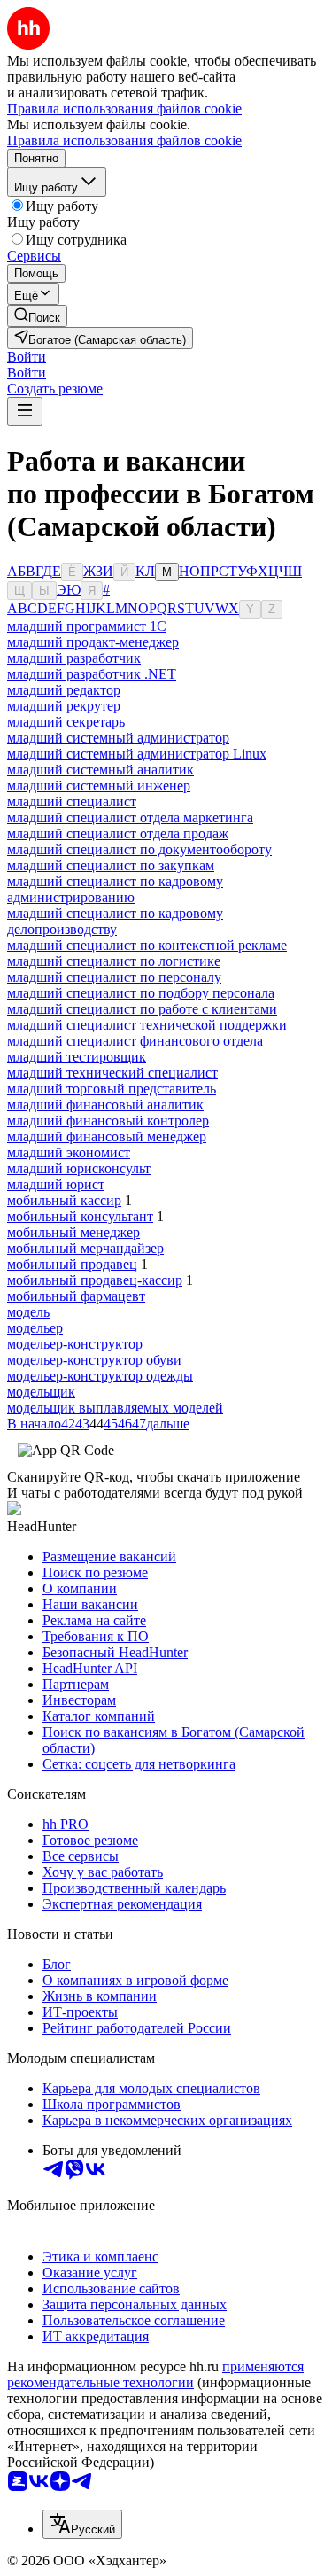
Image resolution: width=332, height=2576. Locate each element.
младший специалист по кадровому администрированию (115, 889)
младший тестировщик (77, 1057)
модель (28, 1312)
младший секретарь (66, 722)
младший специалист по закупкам (111, 865)
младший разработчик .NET (92, 674)
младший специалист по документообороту (139, 849)
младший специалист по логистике (114, 961)
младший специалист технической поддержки (147, 1025)
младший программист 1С (87, 626)
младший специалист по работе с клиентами (142, 1009)
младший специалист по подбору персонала (141, 993)
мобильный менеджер (73, 1232)
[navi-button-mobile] (25, 412)
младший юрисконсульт (79, 1168)
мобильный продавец (72, 1264)
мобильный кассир (64, 1200)
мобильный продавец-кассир (95, 1280)
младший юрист (56, 1184)
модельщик (41, 1392)
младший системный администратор (118, 738)
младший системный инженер (99, 786)
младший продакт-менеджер (93, 642)
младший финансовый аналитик (105, 1105)
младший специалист (72, 802)
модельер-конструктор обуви (94, 1360)
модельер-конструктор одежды (100, 1376)
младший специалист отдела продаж (118, 833)
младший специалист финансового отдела (135, 1041)
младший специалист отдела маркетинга (130, 817)
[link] (37, 316)
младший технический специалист (112, 1073)
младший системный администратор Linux (137, 754)
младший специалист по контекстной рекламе (147, 945)
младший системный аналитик (100, 770)
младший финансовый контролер (108, 1121)
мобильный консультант (80, 1216)
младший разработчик (74, 658)
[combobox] (82, 2524)
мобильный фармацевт (76, 1296)
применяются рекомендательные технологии (155, 2374)
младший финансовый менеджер (107, 1136)
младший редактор (64, 690)
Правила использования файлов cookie (124, 140)
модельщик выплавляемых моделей (115, 1408)
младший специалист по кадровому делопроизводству (115, 921)
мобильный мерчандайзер (85, 1248)
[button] (27, 357)
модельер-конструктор (75, 1344)
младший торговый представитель (112, 1089)
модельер (35, 1328)
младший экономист (69, 1152)
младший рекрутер (64, 706)
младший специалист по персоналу (114, 977)
